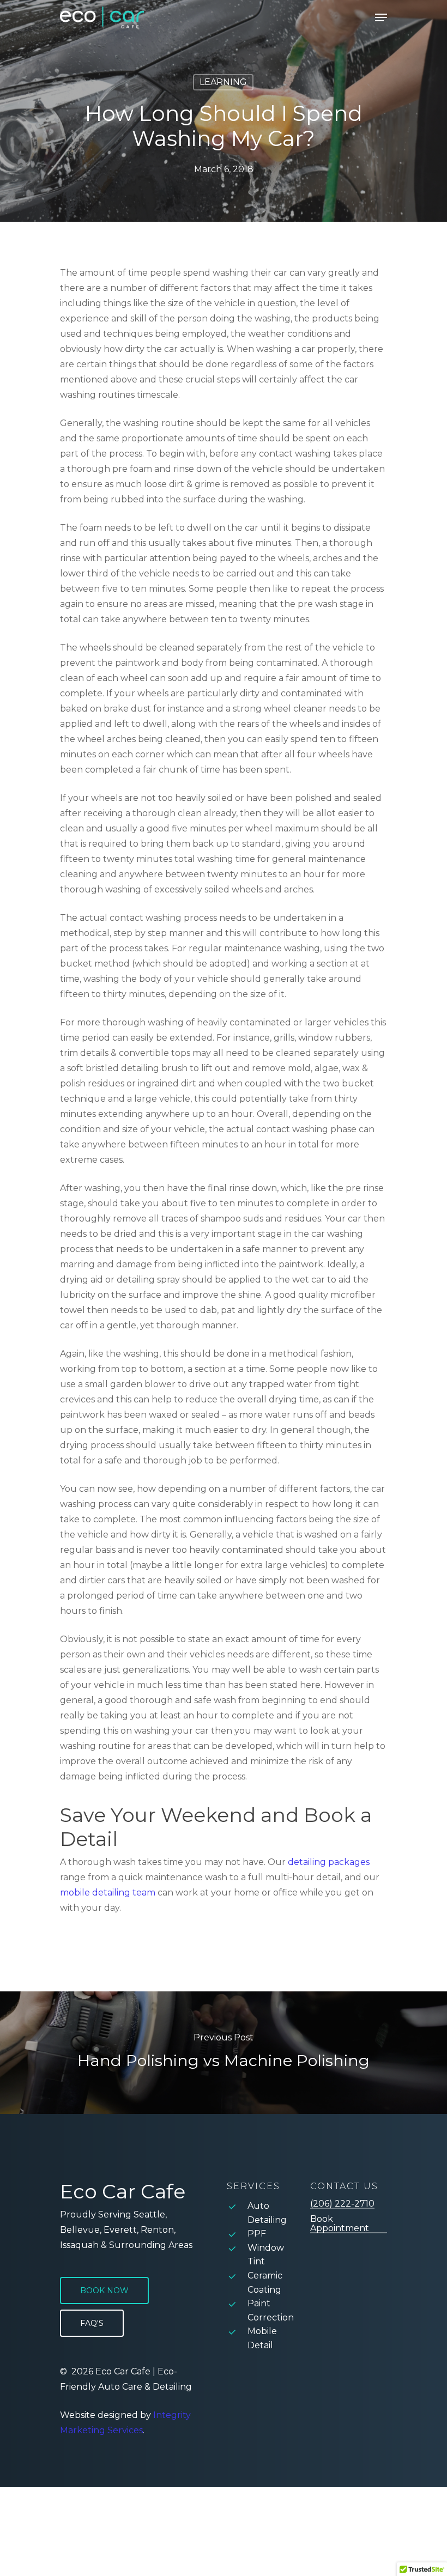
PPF (257, 2234)
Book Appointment (340, 2224)
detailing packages (329, 1862)
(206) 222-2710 (342, 2204)
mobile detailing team (108, 1892)
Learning (223, 82)
